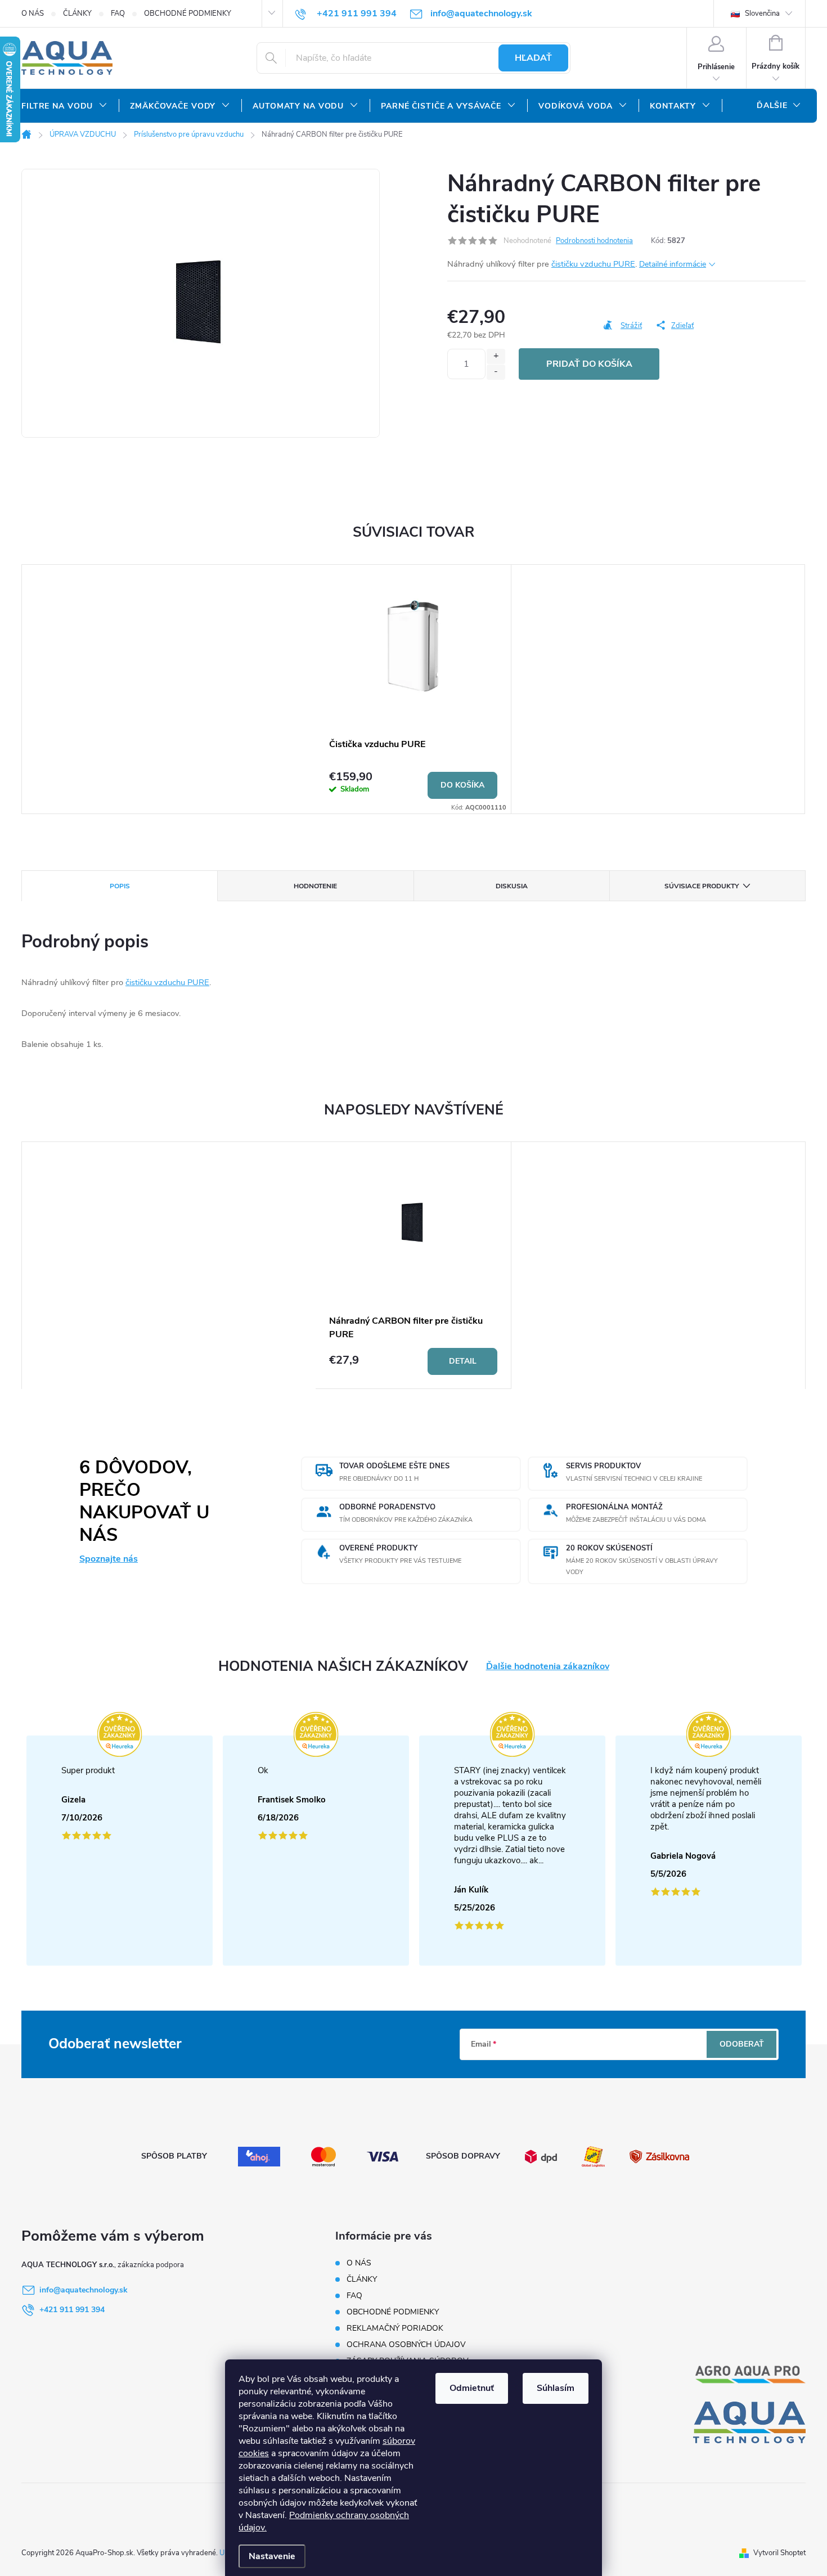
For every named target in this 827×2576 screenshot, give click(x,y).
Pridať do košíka (589, 364)
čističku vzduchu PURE (593, 264)
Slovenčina (761, 14)
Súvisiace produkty (702, 886)
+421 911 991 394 (72, 2310)
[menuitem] (64, 106)
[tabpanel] (414, 689)
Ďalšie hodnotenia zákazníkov (548, 1667)
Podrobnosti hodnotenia (594, 241)
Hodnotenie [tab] (315, 886)
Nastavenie (272, 2556)
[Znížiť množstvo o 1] (496, 372)
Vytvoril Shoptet (779, 2553)
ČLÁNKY (77, 14)
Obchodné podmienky (188, 14)
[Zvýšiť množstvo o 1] (496, 356)
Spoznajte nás (109, 1559)
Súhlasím (556, 2388)
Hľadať (533, 58)
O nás (33, 14)
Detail (463, 1361)
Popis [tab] (120, 886)
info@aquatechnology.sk (84, 2290)
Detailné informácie (673, 264)
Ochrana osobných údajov (406, 2345)
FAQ (118, 14)
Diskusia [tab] (512, 886)
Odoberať (742, 2044)
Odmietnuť (472, 2388)
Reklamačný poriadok (395, 2328)
